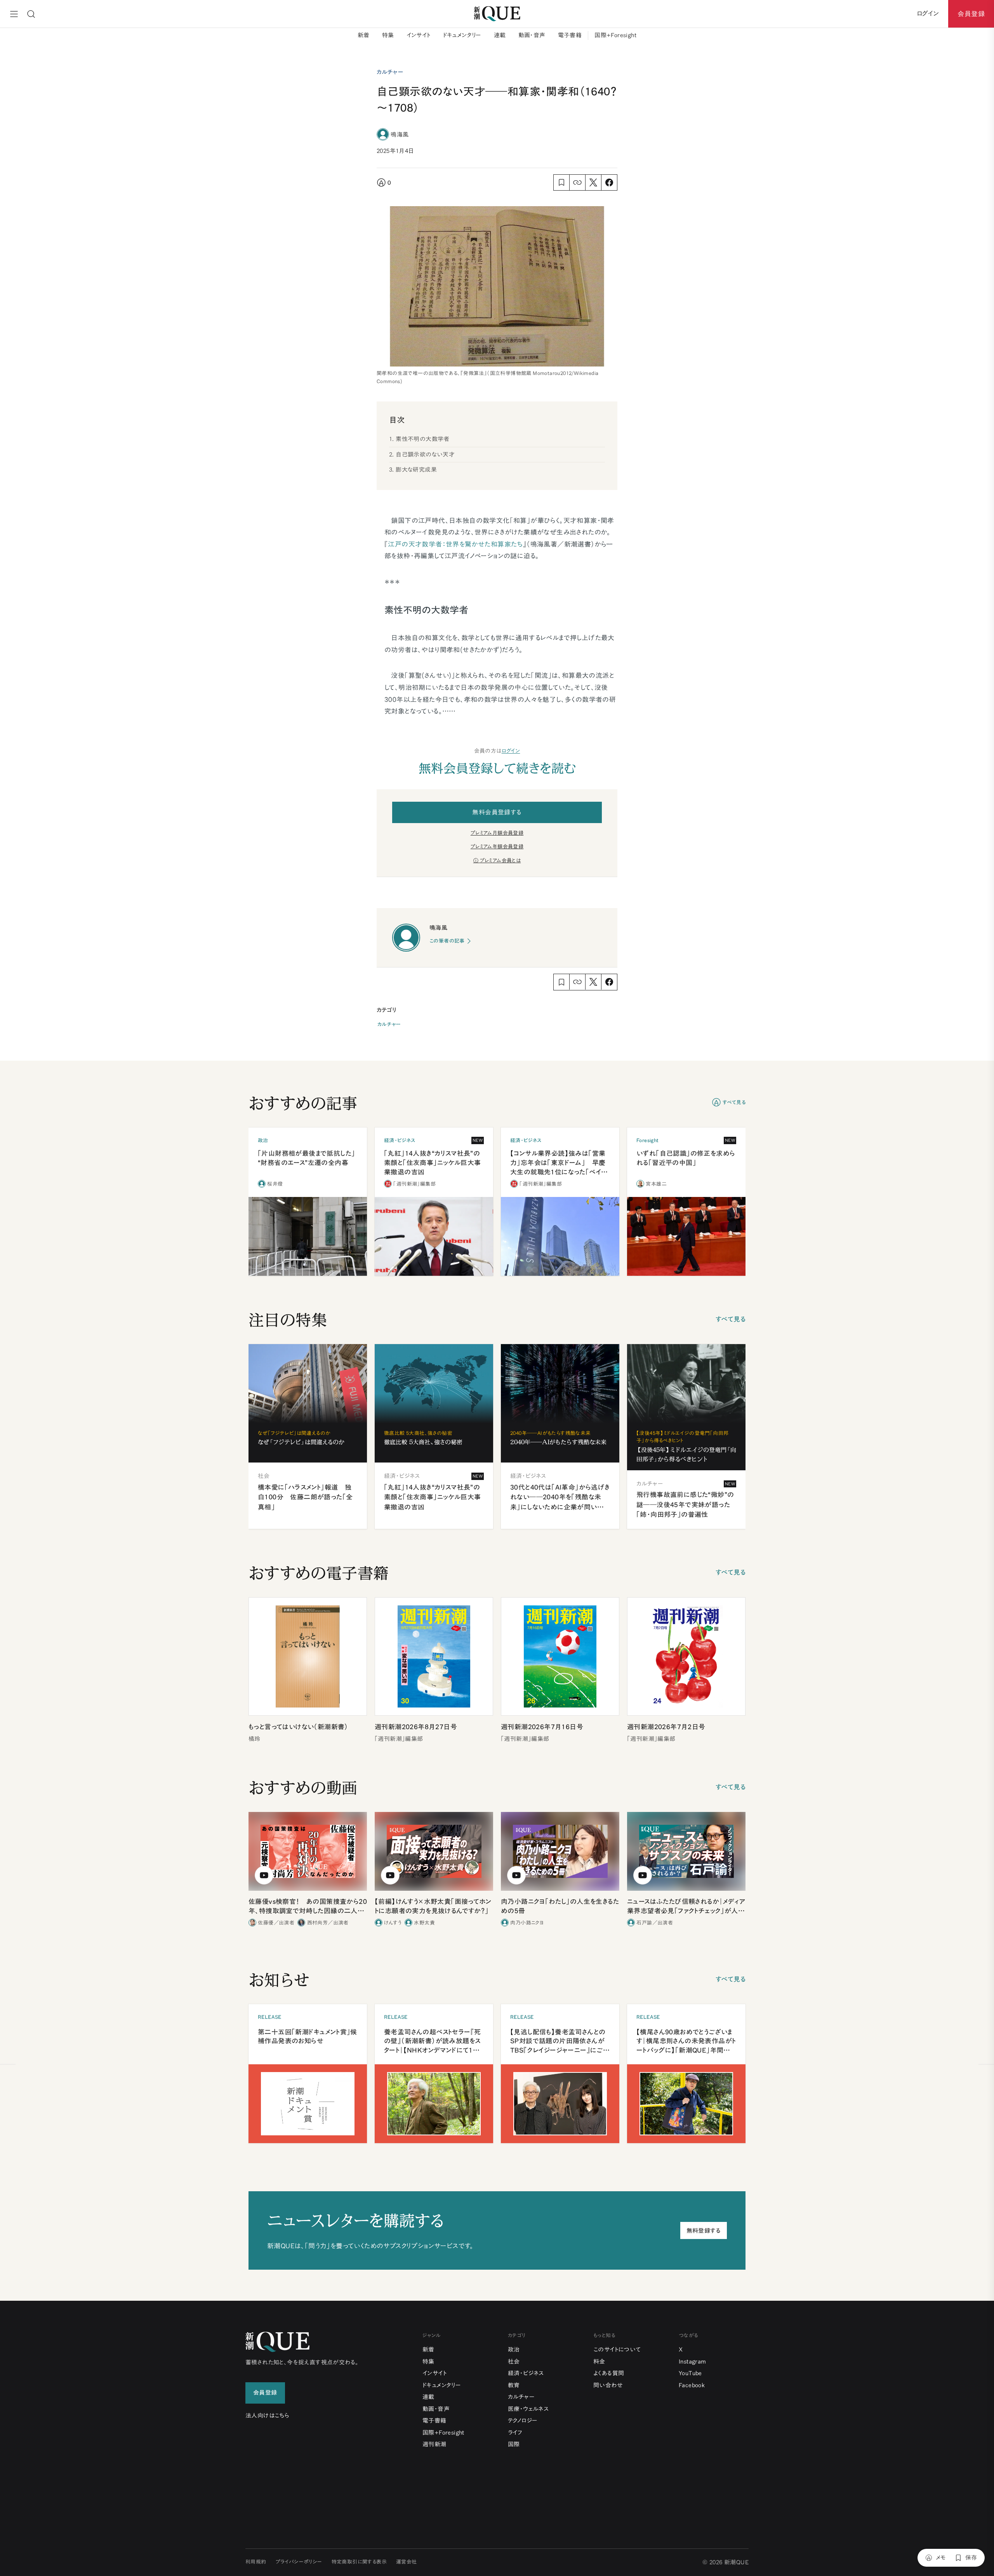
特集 (388, 35)
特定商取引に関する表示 (359, 2562)
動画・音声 (532, 35)
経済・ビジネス (526, 2373)
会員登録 (971, 14)
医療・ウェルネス (528, 2409)
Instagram (692, 2361)
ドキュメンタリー (462, 35)
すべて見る (734, 1102)
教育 (514, 2385)
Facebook (692, 2385)
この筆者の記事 (447, 941)
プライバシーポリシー (299, 2562)
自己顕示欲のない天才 (425, 454)
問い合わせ (608, 2385)
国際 (514, 2444)
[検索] (31, 14)
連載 (500, 35)
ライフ (515, 2433)
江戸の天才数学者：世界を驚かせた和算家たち (455, 544)
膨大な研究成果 (416, 470)
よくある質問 (609, 2373)
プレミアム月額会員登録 (497, 833)
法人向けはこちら (267, 2415)
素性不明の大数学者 (423, 439)
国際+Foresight (615, 35)
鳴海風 (400, 134)
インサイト (419, 35)
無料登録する (704, 2231)
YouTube (690, 2373)
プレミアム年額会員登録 (497, 847)
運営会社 (407, 2562)
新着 (364, 35)
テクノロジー (523, 2421)
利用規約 (256, 2562)
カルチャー (389, 1024)
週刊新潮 (434, 2444)
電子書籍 (570, 35)
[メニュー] (14, 14)
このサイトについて (617, 2349)
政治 (514, 2349)
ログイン (511, 751)
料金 (599, 2361)
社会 (514, 2361)
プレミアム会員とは (500, 861)
